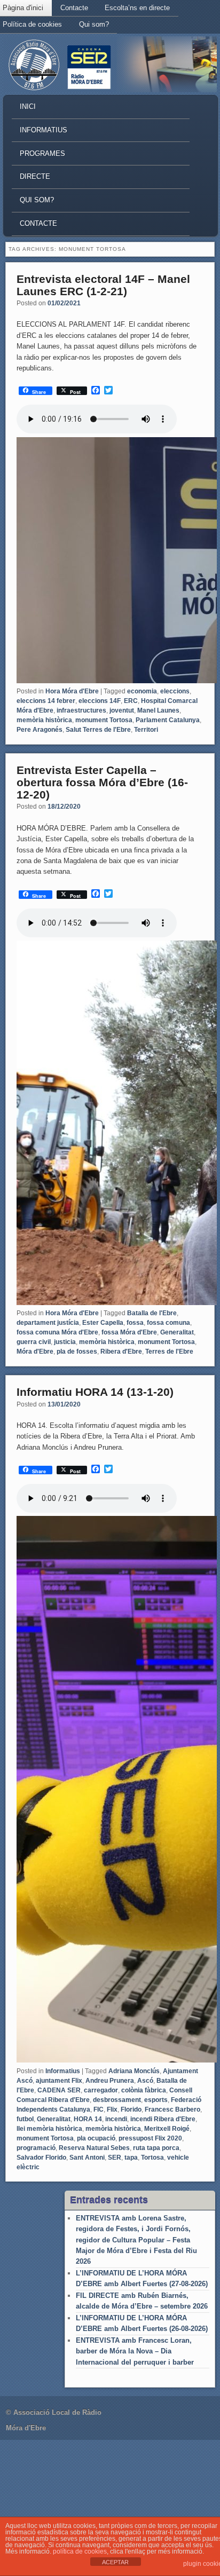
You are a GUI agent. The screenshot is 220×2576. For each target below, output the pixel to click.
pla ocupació (96, 2138)
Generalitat (177, 1332)
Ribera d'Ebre (121, 1352)
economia (142, 691)
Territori (146, 730)
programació (36, 2148)
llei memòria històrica (49, 2129)
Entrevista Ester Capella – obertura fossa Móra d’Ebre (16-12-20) (102, 782)
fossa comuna (168, 1323)
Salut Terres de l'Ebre (98, 730)
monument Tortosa (104, 720)
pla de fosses (77, 1352)
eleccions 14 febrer (46, 701)
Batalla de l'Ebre (152, 1313)
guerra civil (34, 1342)
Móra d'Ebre (35, 1352)
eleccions (175, 691)
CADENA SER (59, 2090)
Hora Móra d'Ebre (72, 691)
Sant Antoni (87, 2158)
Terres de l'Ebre (169, 1352)
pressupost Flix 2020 (150, 2138)
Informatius (44, 130)
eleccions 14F (100, 701)
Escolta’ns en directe (137, 8)
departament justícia (48, 1323)
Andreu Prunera (110, 2081)
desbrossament (117, 2100)
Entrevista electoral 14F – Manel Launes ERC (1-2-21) (103, 285)
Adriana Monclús (134, 2071)
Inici (28, 106)
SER (115, 2158)
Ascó (145, 2081)
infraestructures (81, 710)
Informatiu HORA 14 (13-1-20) (95, 1392)
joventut (122, 710)
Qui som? (94, 24)
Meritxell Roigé (167, 2129)
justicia (65, 1342)
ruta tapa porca (156, 2148)
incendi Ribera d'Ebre (163, 2119)
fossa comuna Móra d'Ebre (57, 1332)
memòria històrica (44, 720)
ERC (131, 701)
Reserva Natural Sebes (94, 2148)
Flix (112, 2109)
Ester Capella (103, 1323)
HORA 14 (88, 2119)
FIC (99, 2109)
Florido (131, 2109)
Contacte (74, 8)
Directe (35, 176)
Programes (42, 153)
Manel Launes (158, 710)
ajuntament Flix (59, 2081)
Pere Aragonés (40, 730)
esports (156, 2100)
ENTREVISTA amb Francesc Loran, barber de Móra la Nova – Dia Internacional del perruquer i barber (135, 2351)
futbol (25, 2119)
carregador (101, 2090)
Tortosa (152, 2158)
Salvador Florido (41, 2158)
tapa (131, 2158)
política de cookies (80, 2551)
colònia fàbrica (144, 2090)
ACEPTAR (115, 2562)
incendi (116, 2119)
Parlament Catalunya (168, 720)
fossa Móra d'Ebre (129, 1332)
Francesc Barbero (172, 2109)
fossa (135, 1323)
